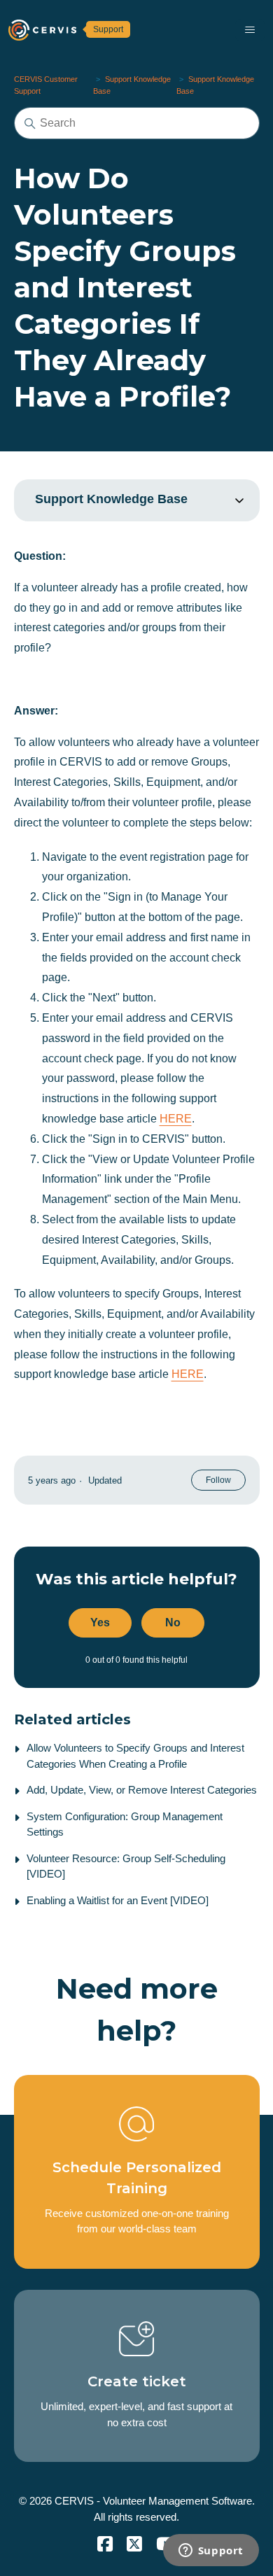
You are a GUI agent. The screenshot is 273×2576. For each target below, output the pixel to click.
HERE (176, 1119)
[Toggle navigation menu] (250, 30)
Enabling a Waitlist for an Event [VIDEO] (118, 1900)
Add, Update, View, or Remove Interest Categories (142, 1790)
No (173, 1623)
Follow (218, 1480)
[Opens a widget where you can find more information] (211, 2552)
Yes (100, 1623)
